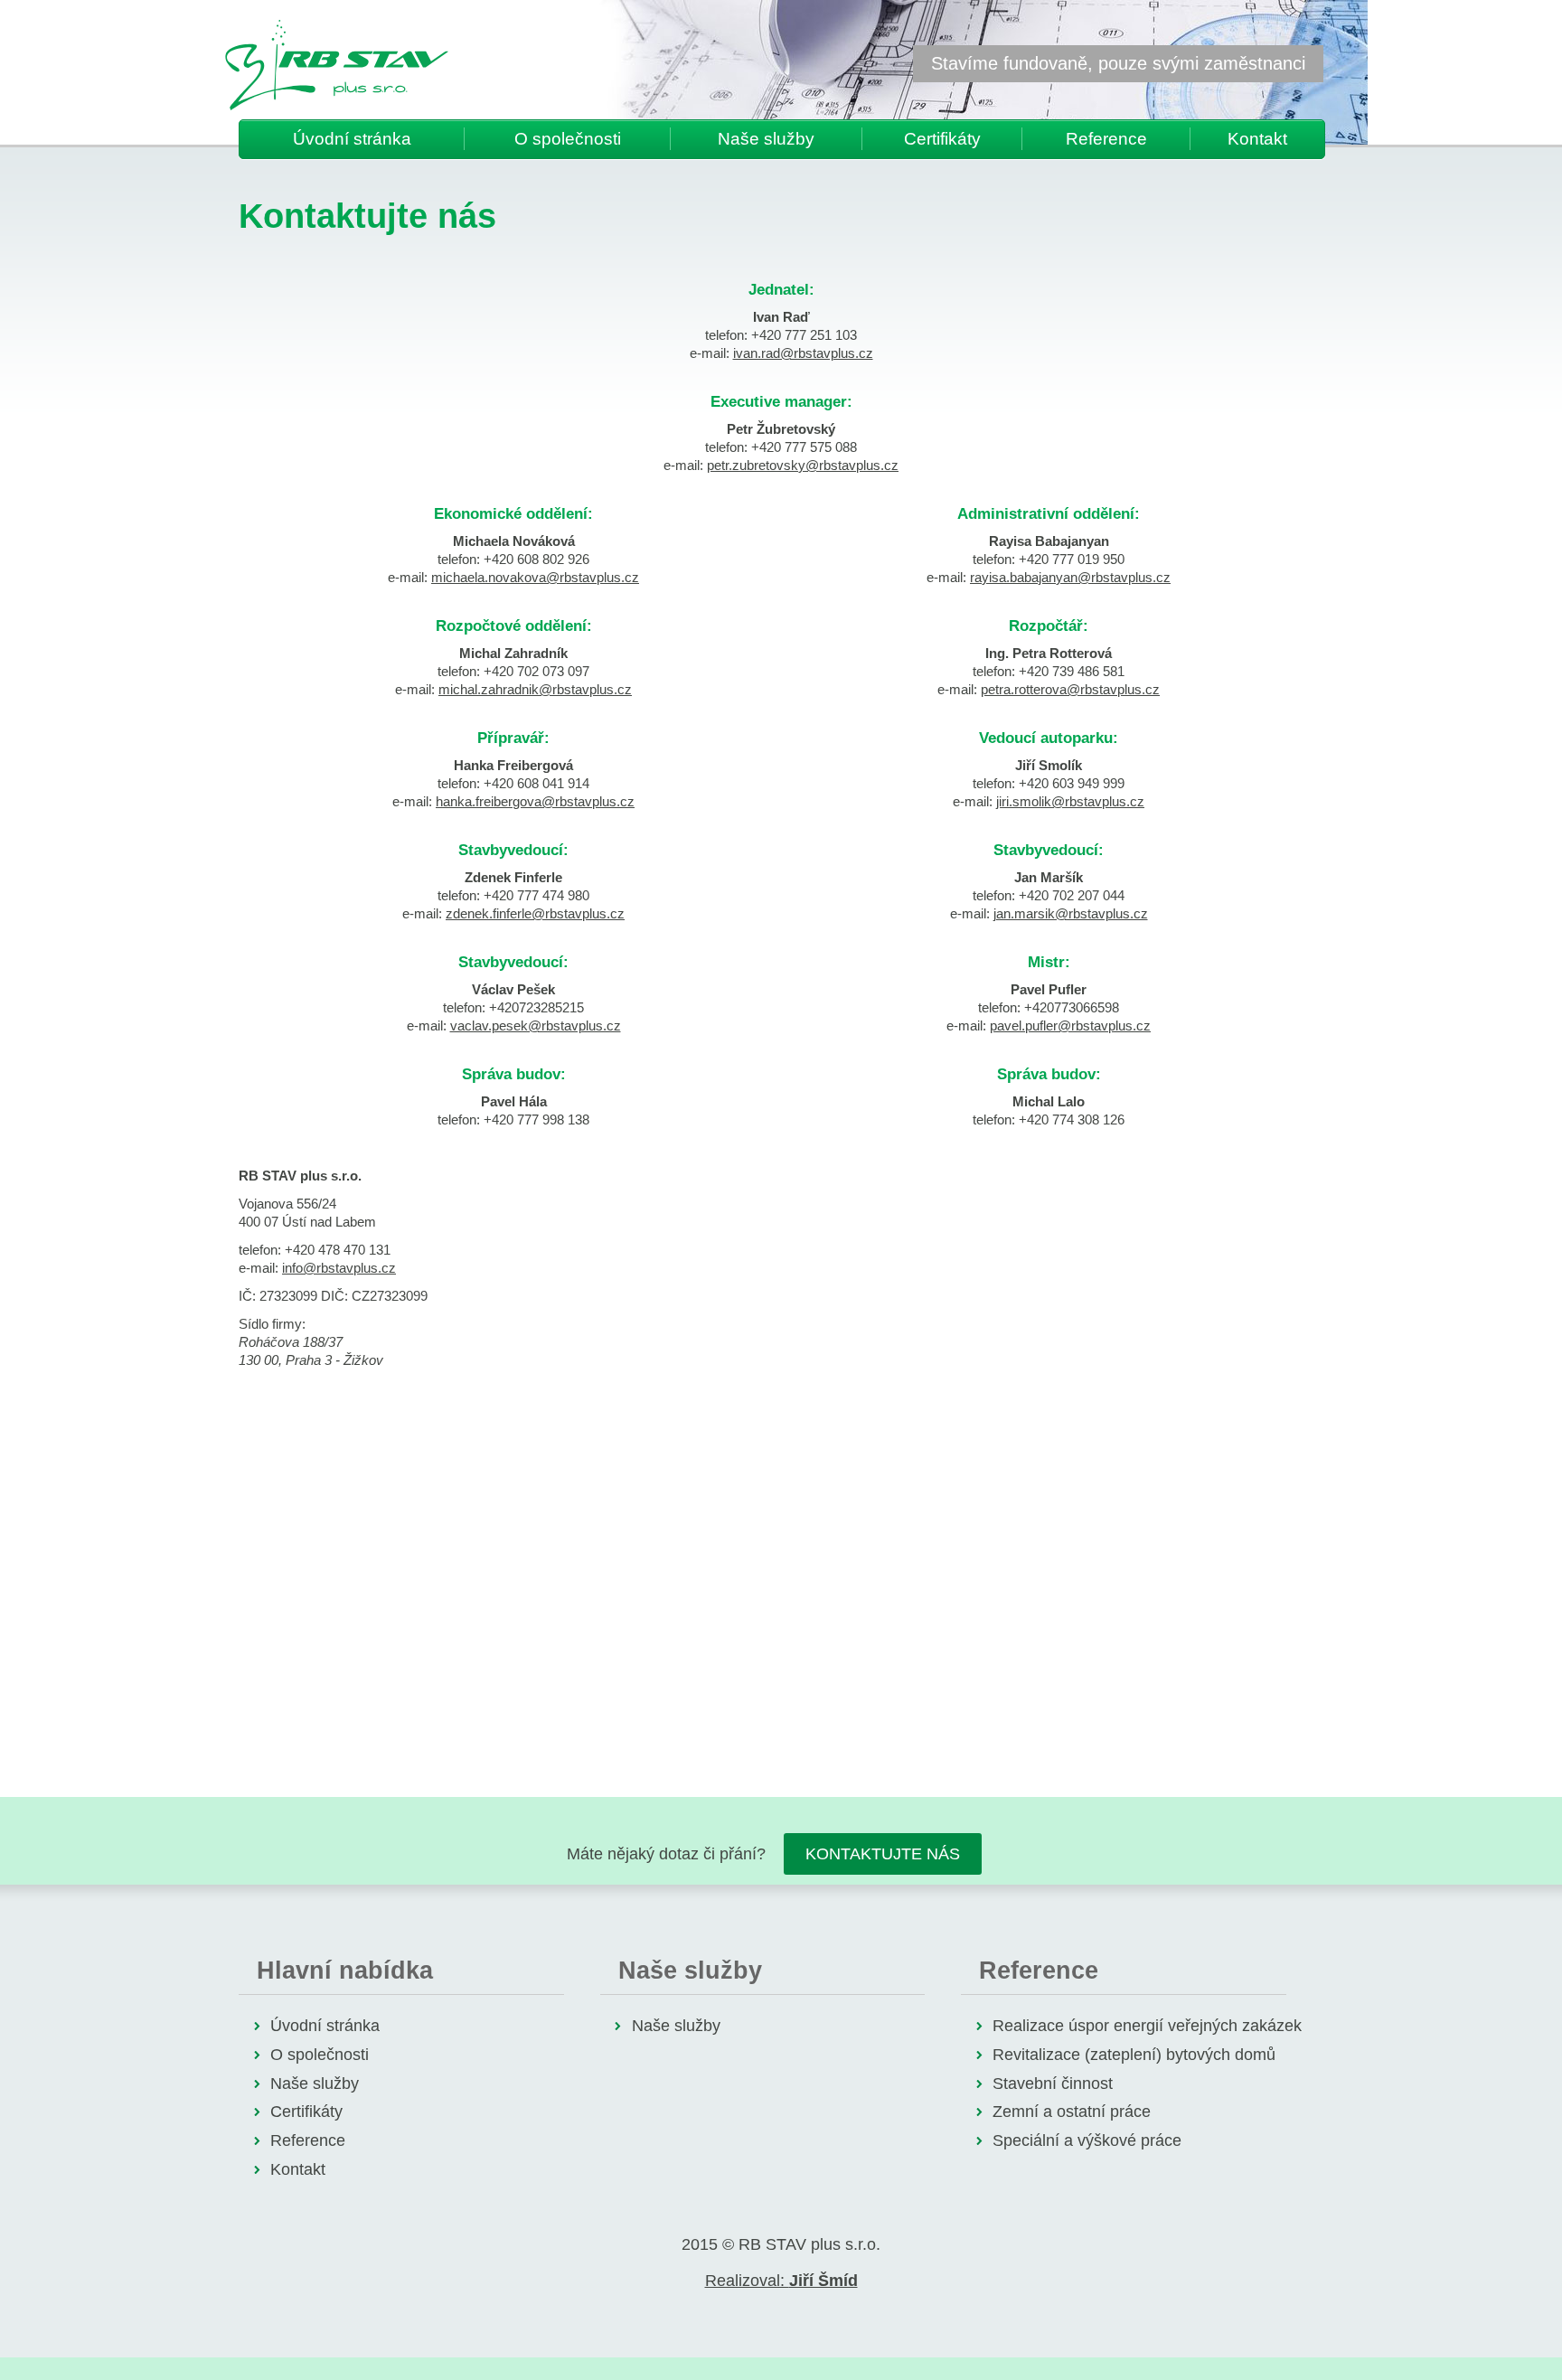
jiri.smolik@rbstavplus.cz (1070, 801)
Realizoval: (781, 2281)
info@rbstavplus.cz (339, 1268)
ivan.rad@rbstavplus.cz (803, 353)
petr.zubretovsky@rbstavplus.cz (803, 465)
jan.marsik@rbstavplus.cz (1071, 913)
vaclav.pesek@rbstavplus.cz (536, 1025)
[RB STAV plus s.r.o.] (337, 65)
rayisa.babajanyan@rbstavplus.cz (1070, 577)
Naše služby (766, 139)
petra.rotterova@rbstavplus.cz (1070, 689)
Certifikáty (942, 139)
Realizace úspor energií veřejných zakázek (1147, 2026)
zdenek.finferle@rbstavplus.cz (535, 913)
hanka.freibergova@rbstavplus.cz (535, 801)
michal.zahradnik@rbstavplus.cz (535, 689)
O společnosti (568, 139)
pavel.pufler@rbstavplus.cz (1070, 1025)
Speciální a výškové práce (1087, 2140)
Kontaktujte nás (883, 1854)
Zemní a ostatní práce (1072, 2112)
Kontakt (1257, 139)
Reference (1106, 139)
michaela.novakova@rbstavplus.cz (535, 577)
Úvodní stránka (352, 139)
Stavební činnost (1053, 2084)
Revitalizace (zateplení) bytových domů (1134, 2055)
